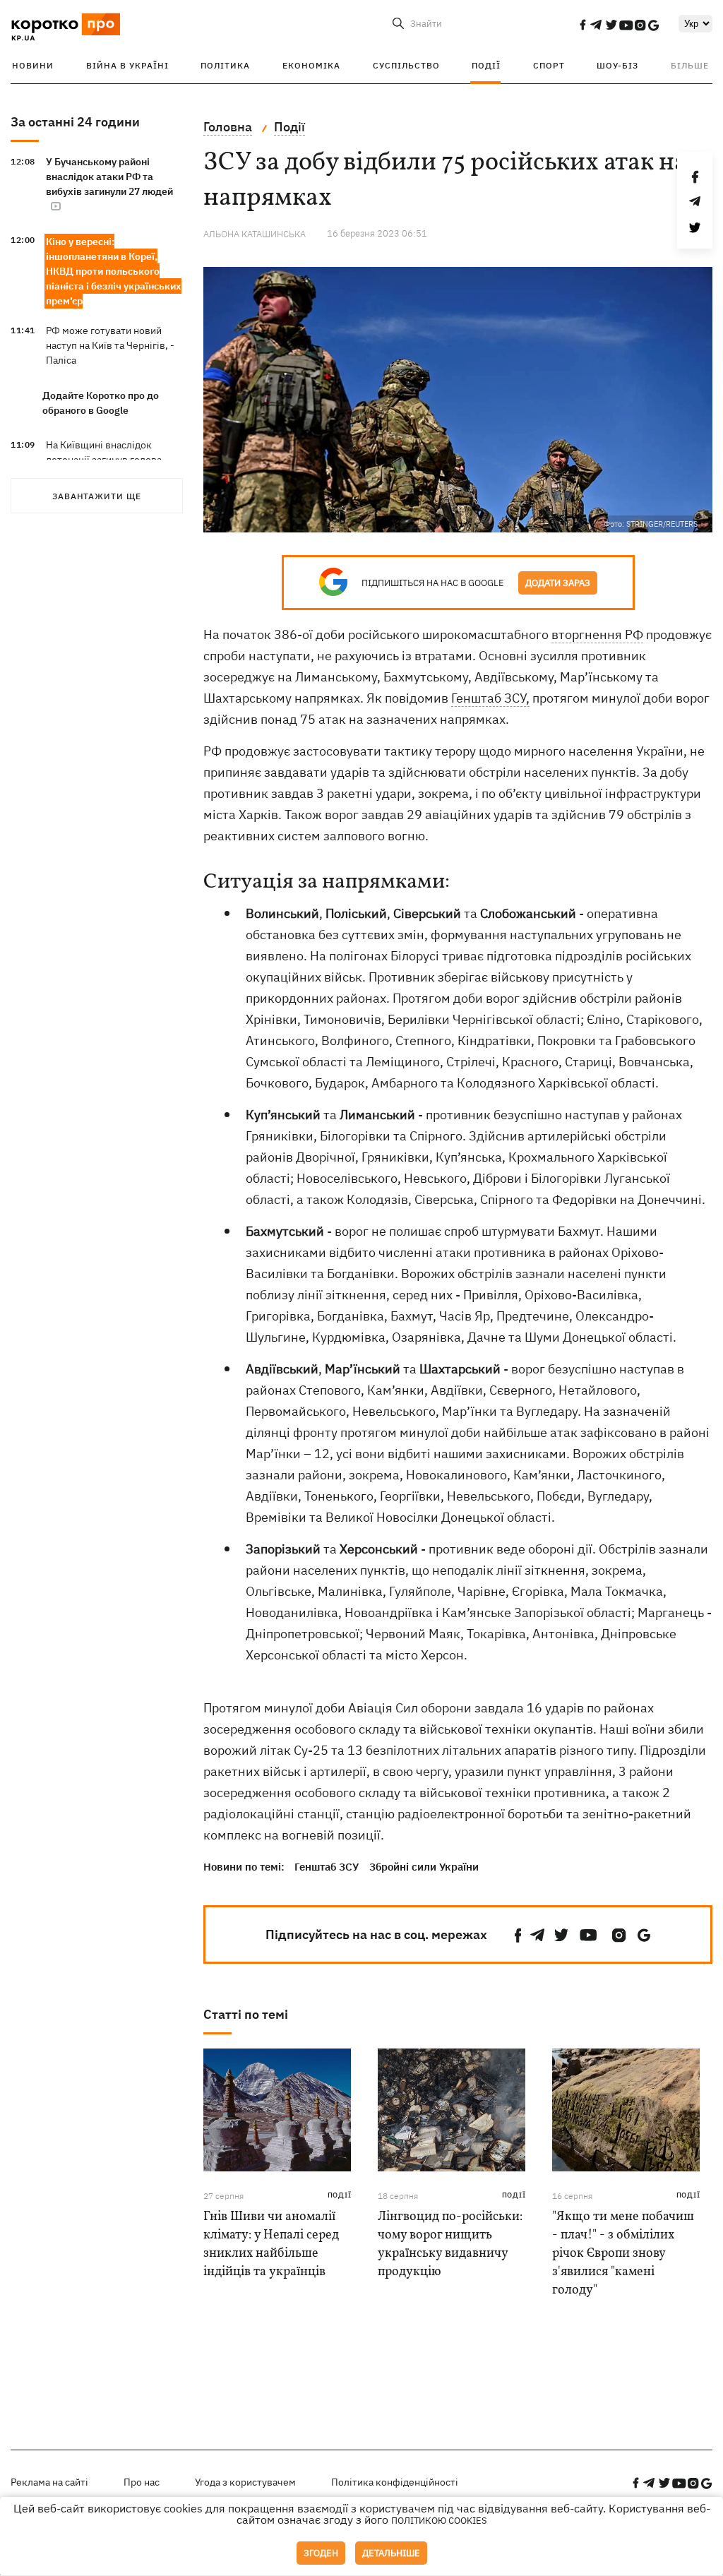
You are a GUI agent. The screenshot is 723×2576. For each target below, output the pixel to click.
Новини (33, 65)
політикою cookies (439, 2521)
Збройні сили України (424, 1867)
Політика (225, 65)
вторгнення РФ (597, 634)
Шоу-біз (617, 65)
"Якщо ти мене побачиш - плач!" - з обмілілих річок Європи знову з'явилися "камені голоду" (623, 2254)
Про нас (142, 2482)
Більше (690, 65)
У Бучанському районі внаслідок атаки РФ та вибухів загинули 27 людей (109, 177)
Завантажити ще (97, 496)
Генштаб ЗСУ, (490, 698)
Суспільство (406, 65)
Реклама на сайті (49, 2482)
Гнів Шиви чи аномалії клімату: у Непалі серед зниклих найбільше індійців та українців (271, 2244)
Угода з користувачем (245, 2482)
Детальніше (391, 2553)
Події (486, 65)
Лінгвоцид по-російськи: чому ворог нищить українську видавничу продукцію (450, 2244)
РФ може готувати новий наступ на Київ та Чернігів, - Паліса (110, 345)
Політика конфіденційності (395, 2482)
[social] (582, 25)
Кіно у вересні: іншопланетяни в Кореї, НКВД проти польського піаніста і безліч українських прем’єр (114, 271)
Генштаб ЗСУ (327, 1867)
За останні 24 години (75, 122)
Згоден (321, 2553)
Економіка (311, 65)
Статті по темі (246, 2014)
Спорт (549, 65)
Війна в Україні (127, 65)
